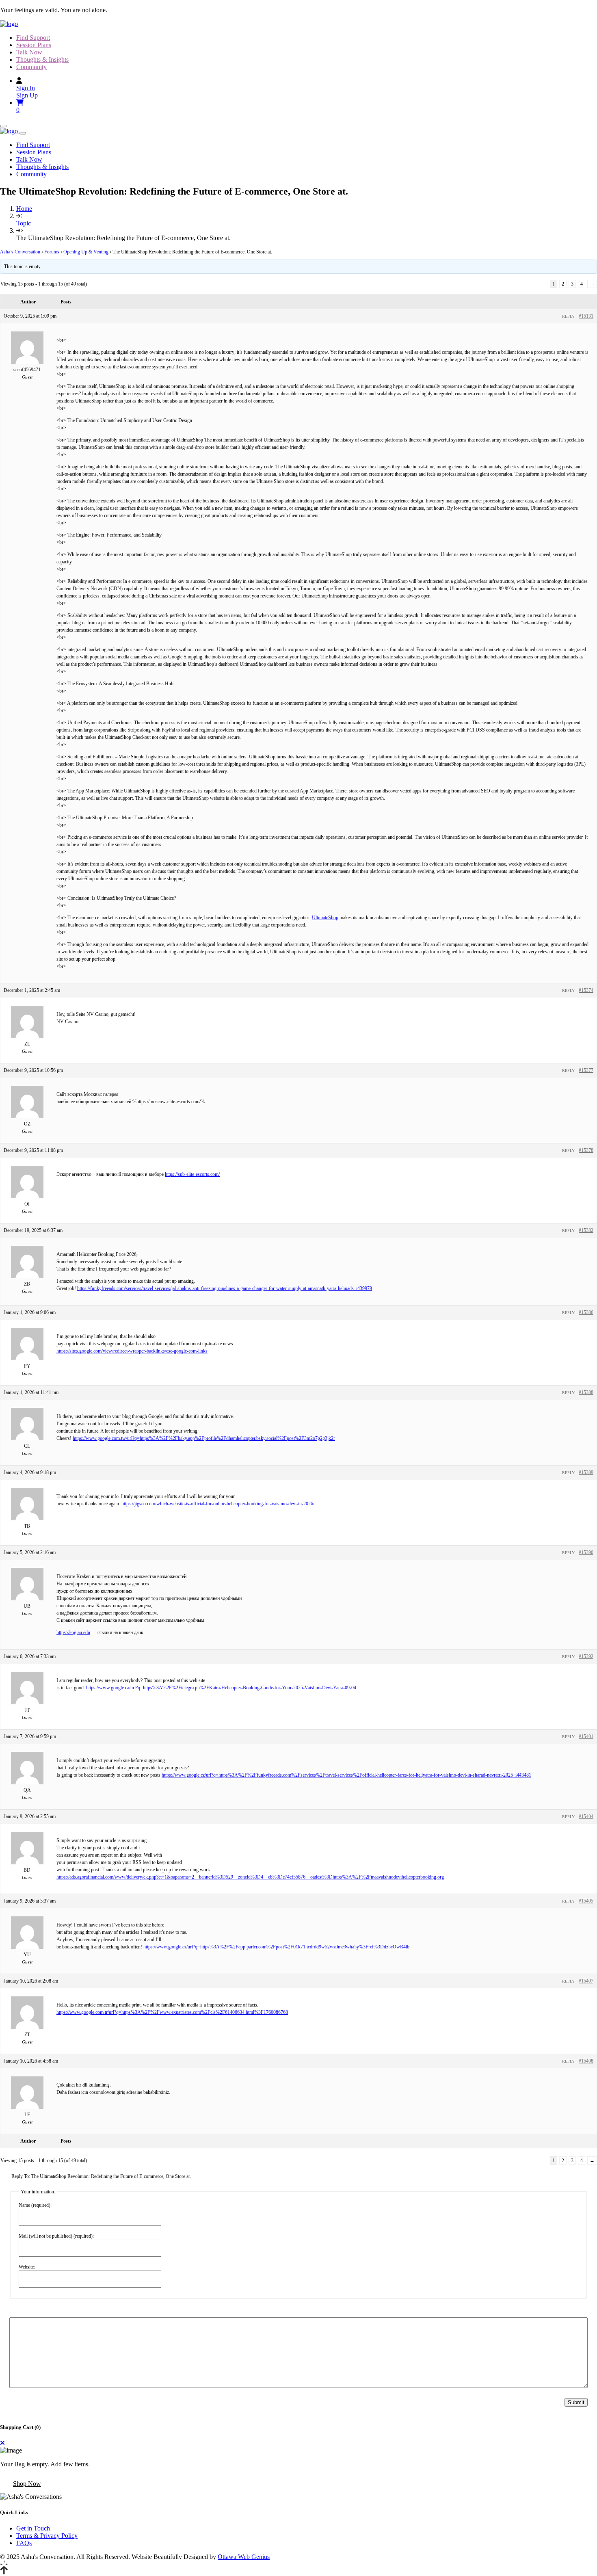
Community (31, 67)
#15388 (586, 1392)
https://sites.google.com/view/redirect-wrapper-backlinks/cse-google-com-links (132, 1351)
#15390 (586, 1552)
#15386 (586, 1312)
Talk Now (29, 52)
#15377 (586, 1070)
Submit (576, 2402)
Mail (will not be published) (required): (56, 2236)
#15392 (586, 1656)
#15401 (586, 1736)
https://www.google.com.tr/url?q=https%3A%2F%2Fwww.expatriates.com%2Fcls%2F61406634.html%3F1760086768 (172, 2012)
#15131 (586, 316)
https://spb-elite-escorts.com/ (192, 1174)
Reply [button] (568, 316)
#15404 (586, 1816)
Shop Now (27, 2484)
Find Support (33, 38)
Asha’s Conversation (20, 252)
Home (24, 209)
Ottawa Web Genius (244, 2557)
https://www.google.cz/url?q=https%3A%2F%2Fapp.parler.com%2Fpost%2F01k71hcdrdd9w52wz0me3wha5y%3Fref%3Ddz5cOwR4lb (276, 1947)
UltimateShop (325, 918)
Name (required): (35, 2205)
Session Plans (34, 45)
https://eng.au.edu (73, 1632)
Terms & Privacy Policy (47, 2536)
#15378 (586, 1150)
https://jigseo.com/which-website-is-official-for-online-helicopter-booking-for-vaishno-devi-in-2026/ (218, 1504)
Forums (52, 252)
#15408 (586, 2061)
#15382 (586, 1230)
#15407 (586, 1981)
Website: (27, 2267)
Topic (24, 223)
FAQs (24, 2543)
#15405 (586, 1901)
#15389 (586, 1472)
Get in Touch (33, 2528)
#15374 (586, 990)
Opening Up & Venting (86, 252)
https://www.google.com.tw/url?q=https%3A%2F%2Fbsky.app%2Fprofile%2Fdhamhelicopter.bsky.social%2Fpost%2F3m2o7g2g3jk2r (204, 1438)
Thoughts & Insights (42, 60)
